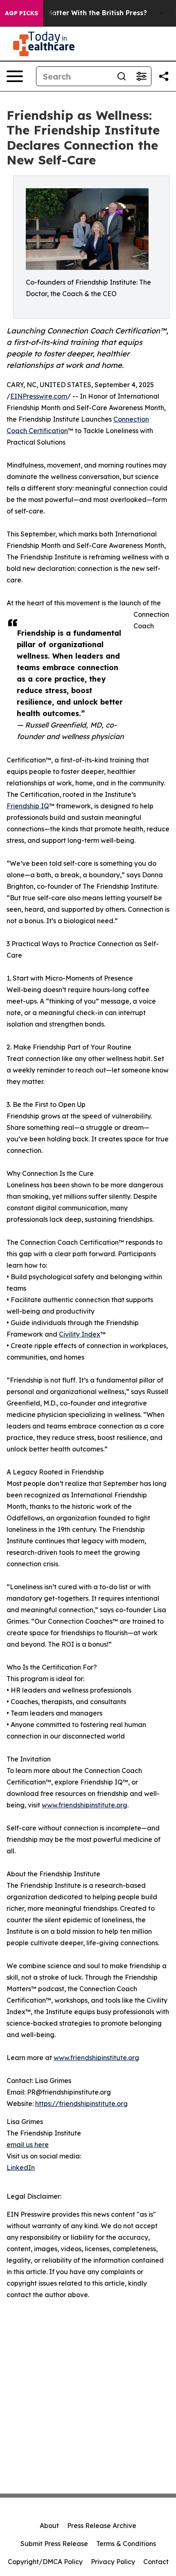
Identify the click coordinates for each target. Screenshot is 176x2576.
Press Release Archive (102, 2526)
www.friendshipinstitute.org (85, 1805)
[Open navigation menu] (15, 76)
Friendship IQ (28, 806)
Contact (156, 2562)
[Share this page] (164, 76)
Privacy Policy (113, 2562)
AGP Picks (21, 13)
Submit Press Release (54, 2544)
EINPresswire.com (39, 396)
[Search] (122, 76)
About (49, 2526)
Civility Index (80, 1334)
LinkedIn (21, 2168)
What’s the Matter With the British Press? (78, 13)
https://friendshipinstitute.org (81, 2104)
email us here (28, 2145)
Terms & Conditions (126, 2544)
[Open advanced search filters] (141, 76)
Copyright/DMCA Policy (45, 2562)
